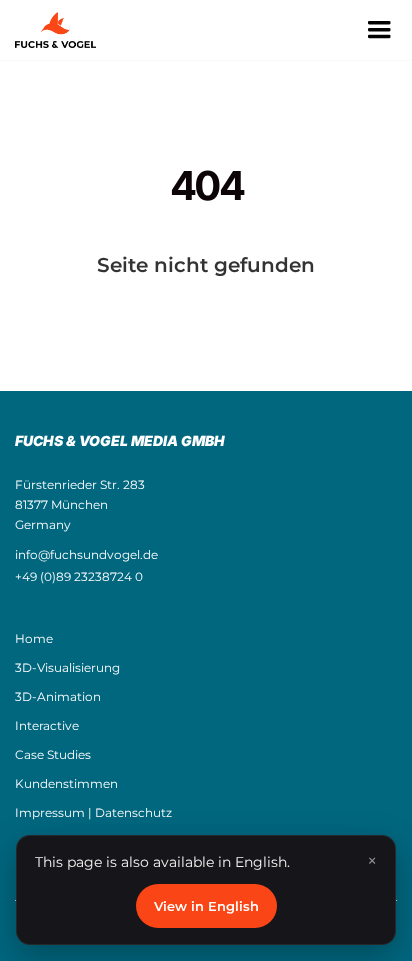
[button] (379, 30)
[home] (65, 30)
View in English (206, 906)
